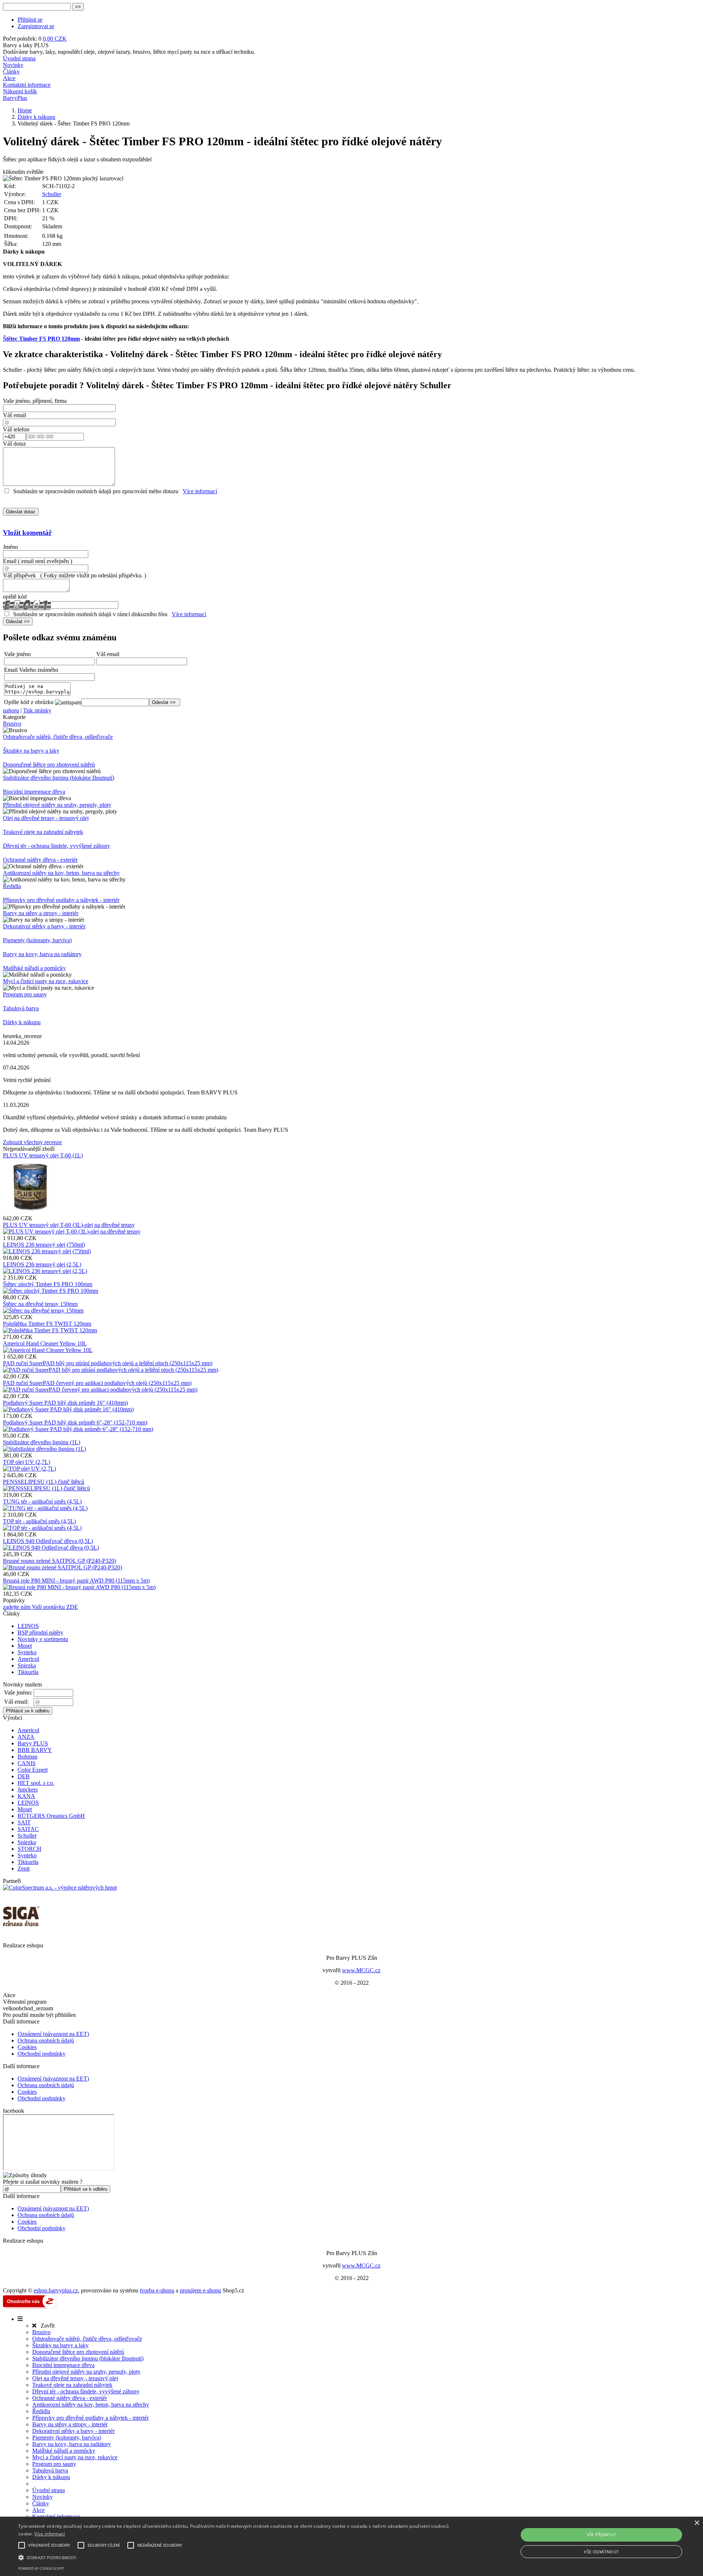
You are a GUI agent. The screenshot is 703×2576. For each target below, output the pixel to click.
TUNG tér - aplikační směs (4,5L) (42, 1502)
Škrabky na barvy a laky (31, 751)
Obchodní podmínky (42, 2054)
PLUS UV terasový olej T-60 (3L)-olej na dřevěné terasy (69, 1225)
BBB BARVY (35, 1750)
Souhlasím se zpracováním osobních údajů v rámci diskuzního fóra (90, 614)
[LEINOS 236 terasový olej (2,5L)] (45, 1271)
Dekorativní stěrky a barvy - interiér (44, 926)
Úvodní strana (19, 58)
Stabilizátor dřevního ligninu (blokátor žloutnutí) (59, 778)
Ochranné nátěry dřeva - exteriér (40, 860)
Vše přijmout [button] (602, 2534)
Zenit (24, 1869)
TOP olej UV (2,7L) (27, 1462)
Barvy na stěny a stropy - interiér (41, 913)
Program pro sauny (25, 994)
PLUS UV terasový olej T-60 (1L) (43, 1155)
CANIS (27, 1763)
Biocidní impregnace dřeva (34, 792)
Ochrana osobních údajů (46, 2040)
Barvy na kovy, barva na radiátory (42, 954)
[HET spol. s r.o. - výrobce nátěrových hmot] (60, 1888)
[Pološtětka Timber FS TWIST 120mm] (50, 1330)
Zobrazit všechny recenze (32, 1142)
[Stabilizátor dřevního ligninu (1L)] (44, 1449)
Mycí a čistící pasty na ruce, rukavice (46, 981)
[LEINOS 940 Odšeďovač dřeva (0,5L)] (51, 1548)
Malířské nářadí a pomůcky (34, 968)
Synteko (27, 1652)
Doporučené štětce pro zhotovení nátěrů (49, 765)
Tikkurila (28, 1672)
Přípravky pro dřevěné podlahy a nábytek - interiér (61, 900)
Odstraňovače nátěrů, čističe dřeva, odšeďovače (58, 737)
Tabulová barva (21, 1008)
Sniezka (27, 1665)
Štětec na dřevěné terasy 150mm (40, 1304)
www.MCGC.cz (361, 1970)
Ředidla (12, 886)
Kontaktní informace (27, 85)
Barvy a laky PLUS (26, 45)
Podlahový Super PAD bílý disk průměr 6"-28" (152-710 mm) (75, 1422)
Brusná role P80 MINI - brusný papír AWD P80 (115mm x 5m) (76, 1581)
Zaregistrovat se (36, 26)
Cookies (27, 2047)
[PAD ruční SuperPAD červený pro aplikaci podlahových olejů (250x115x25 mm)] (100, 1390)
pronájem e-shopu (200, 2290)
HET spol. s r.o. (36, 1783)
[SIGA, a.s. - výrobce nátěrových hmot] (21, 1932)
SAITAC (28, 1829)
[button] (235, 2557)
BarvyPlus (15, 98)
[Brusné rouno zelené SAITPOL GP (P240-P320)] (62, 1567)
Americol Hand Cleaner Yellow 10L (45, 1343)
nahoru (11, 710)
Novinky (13, 65)
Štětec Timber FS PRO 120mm (41, 339)
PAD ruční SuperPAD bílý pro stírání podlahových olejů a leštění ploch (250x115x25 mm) (108, 1363)
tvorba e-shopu (157, 2290)
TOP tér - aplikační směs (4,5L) (39, 1521)
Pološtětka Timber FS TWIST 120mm (47, 1324)
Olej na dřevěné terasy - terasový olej (46, 818)
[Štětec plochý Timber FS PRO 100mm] (51, 1291)
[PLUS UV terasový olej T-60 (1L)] (30, 1212)
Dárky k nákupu (22, 1022)
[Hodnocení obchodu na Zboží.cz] (30, 2307)
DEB (24, 1776)
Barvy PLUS (33, 1743)
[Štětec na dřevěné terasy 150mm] (43, 1311)
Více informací (200, 491)
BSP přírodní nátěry (40, 1633)
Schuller (52, 194)
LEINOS (28, 1626)
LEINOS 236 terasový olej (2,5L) (42, 1264)
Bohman (27, 1757)
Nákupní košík (20, 91)
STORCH (29, 1849)
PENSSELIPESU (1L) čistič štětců (44, 1482)
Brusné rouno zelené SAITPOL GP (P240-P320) (59, 1561)
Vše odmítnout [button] (601, 2552)
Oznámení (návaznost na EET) (53, 2034)
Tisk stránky (37, 710)
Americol (28, 1659)
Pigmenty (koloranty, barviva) (37, 940)
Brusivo (12, 724)
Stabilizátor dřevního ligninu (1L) (42, 1442)
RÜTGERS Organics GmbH (51, 1816)
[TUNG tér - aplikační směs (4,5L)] (45, 1508)
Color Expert (33, 1770)
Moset (25, 1646)
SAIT (24, 1822)
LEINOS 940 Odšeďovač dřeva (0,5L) (48, 1541)
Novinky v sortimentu (43, 1639)
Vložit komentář (27, 533)
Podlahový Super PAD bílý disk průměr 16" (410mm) (65, 1403)
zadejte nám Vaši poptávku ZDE (40, 1607)
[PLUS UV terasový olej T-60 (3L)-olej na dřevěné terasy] (72, 1231)
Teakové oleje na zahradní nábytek (43, 832)
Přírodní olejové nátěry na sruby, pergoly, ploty (57, 805)
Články (11, 72)
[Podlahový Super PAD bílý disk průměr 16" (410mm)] (68, 1409)
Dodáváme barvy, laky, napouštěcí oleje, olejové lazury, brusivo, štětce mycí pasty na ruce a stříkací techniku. (129, 52)
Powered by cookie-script (41, 2568)
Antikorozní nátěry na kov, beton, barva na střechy (61, 873)
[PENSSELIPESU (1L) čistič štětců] (47, 1488)
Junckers (28, 1789)
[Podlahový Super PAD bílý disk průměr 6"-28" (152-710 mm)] (78, 1429)
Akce (9, 78)
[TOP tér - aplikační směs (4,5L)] (42, 1528)
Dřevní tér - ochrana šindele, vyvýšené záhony (57, 846)
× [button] (697, 2523)
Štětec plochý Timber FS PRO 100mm (48, 1284)
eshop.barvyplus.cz (56, 2290)
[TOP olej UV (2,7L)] (29, 1469)
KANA (26, 1796)
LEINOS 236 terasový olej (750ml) (44, 1245)
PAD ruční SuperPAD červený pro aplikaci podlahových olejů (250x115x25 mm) (97, 1383)
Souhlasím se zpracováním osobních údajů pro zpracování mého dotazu (96, 491)
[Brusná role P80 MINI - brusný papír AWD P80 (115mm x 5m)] (79, 1587)
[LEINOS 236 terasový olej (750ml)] (47, 1251)
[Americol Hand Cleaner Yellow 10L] (48, 1350)
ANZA (26, 1737)
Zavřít (45, 2326)
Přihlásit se (30, 20)
